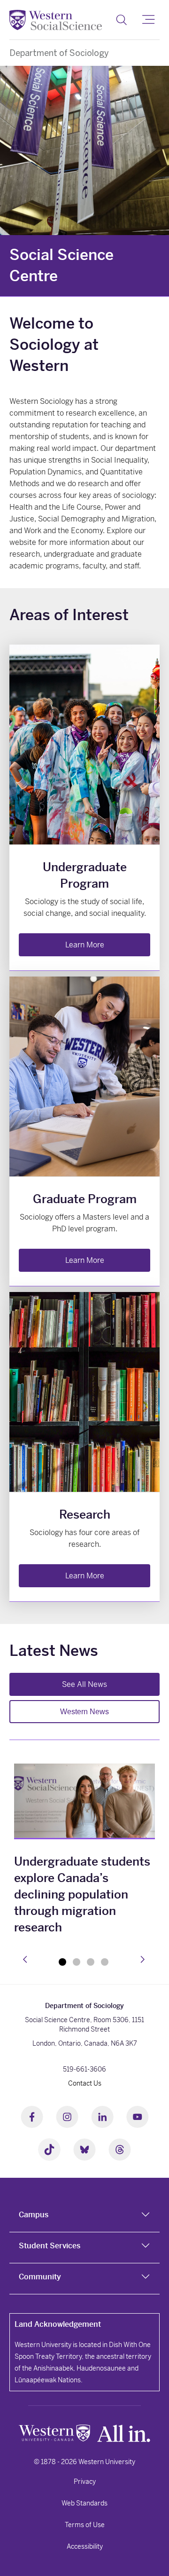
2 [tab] (77, 1962)
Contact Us (85, 2083)
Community (40, 2277)
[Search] (121, 20)
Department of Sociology (59, 53)
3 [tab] (91, 1962)
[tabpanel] (84, 1851)
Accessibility (85, 2546)
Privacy (85, 2481)
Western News (84, 1712)
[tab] (84, 2217)
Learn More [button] (85, 945)
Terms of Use (85, 2525)
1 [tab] (62, 1962)
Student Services (50, 2246)
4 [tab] (105, 1962)
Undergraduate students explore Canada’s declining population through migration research (82, 1895)
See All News (84, 1684)
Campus (34, 2215)
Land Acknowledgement (58, 2324)
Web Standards (84, 2503)
